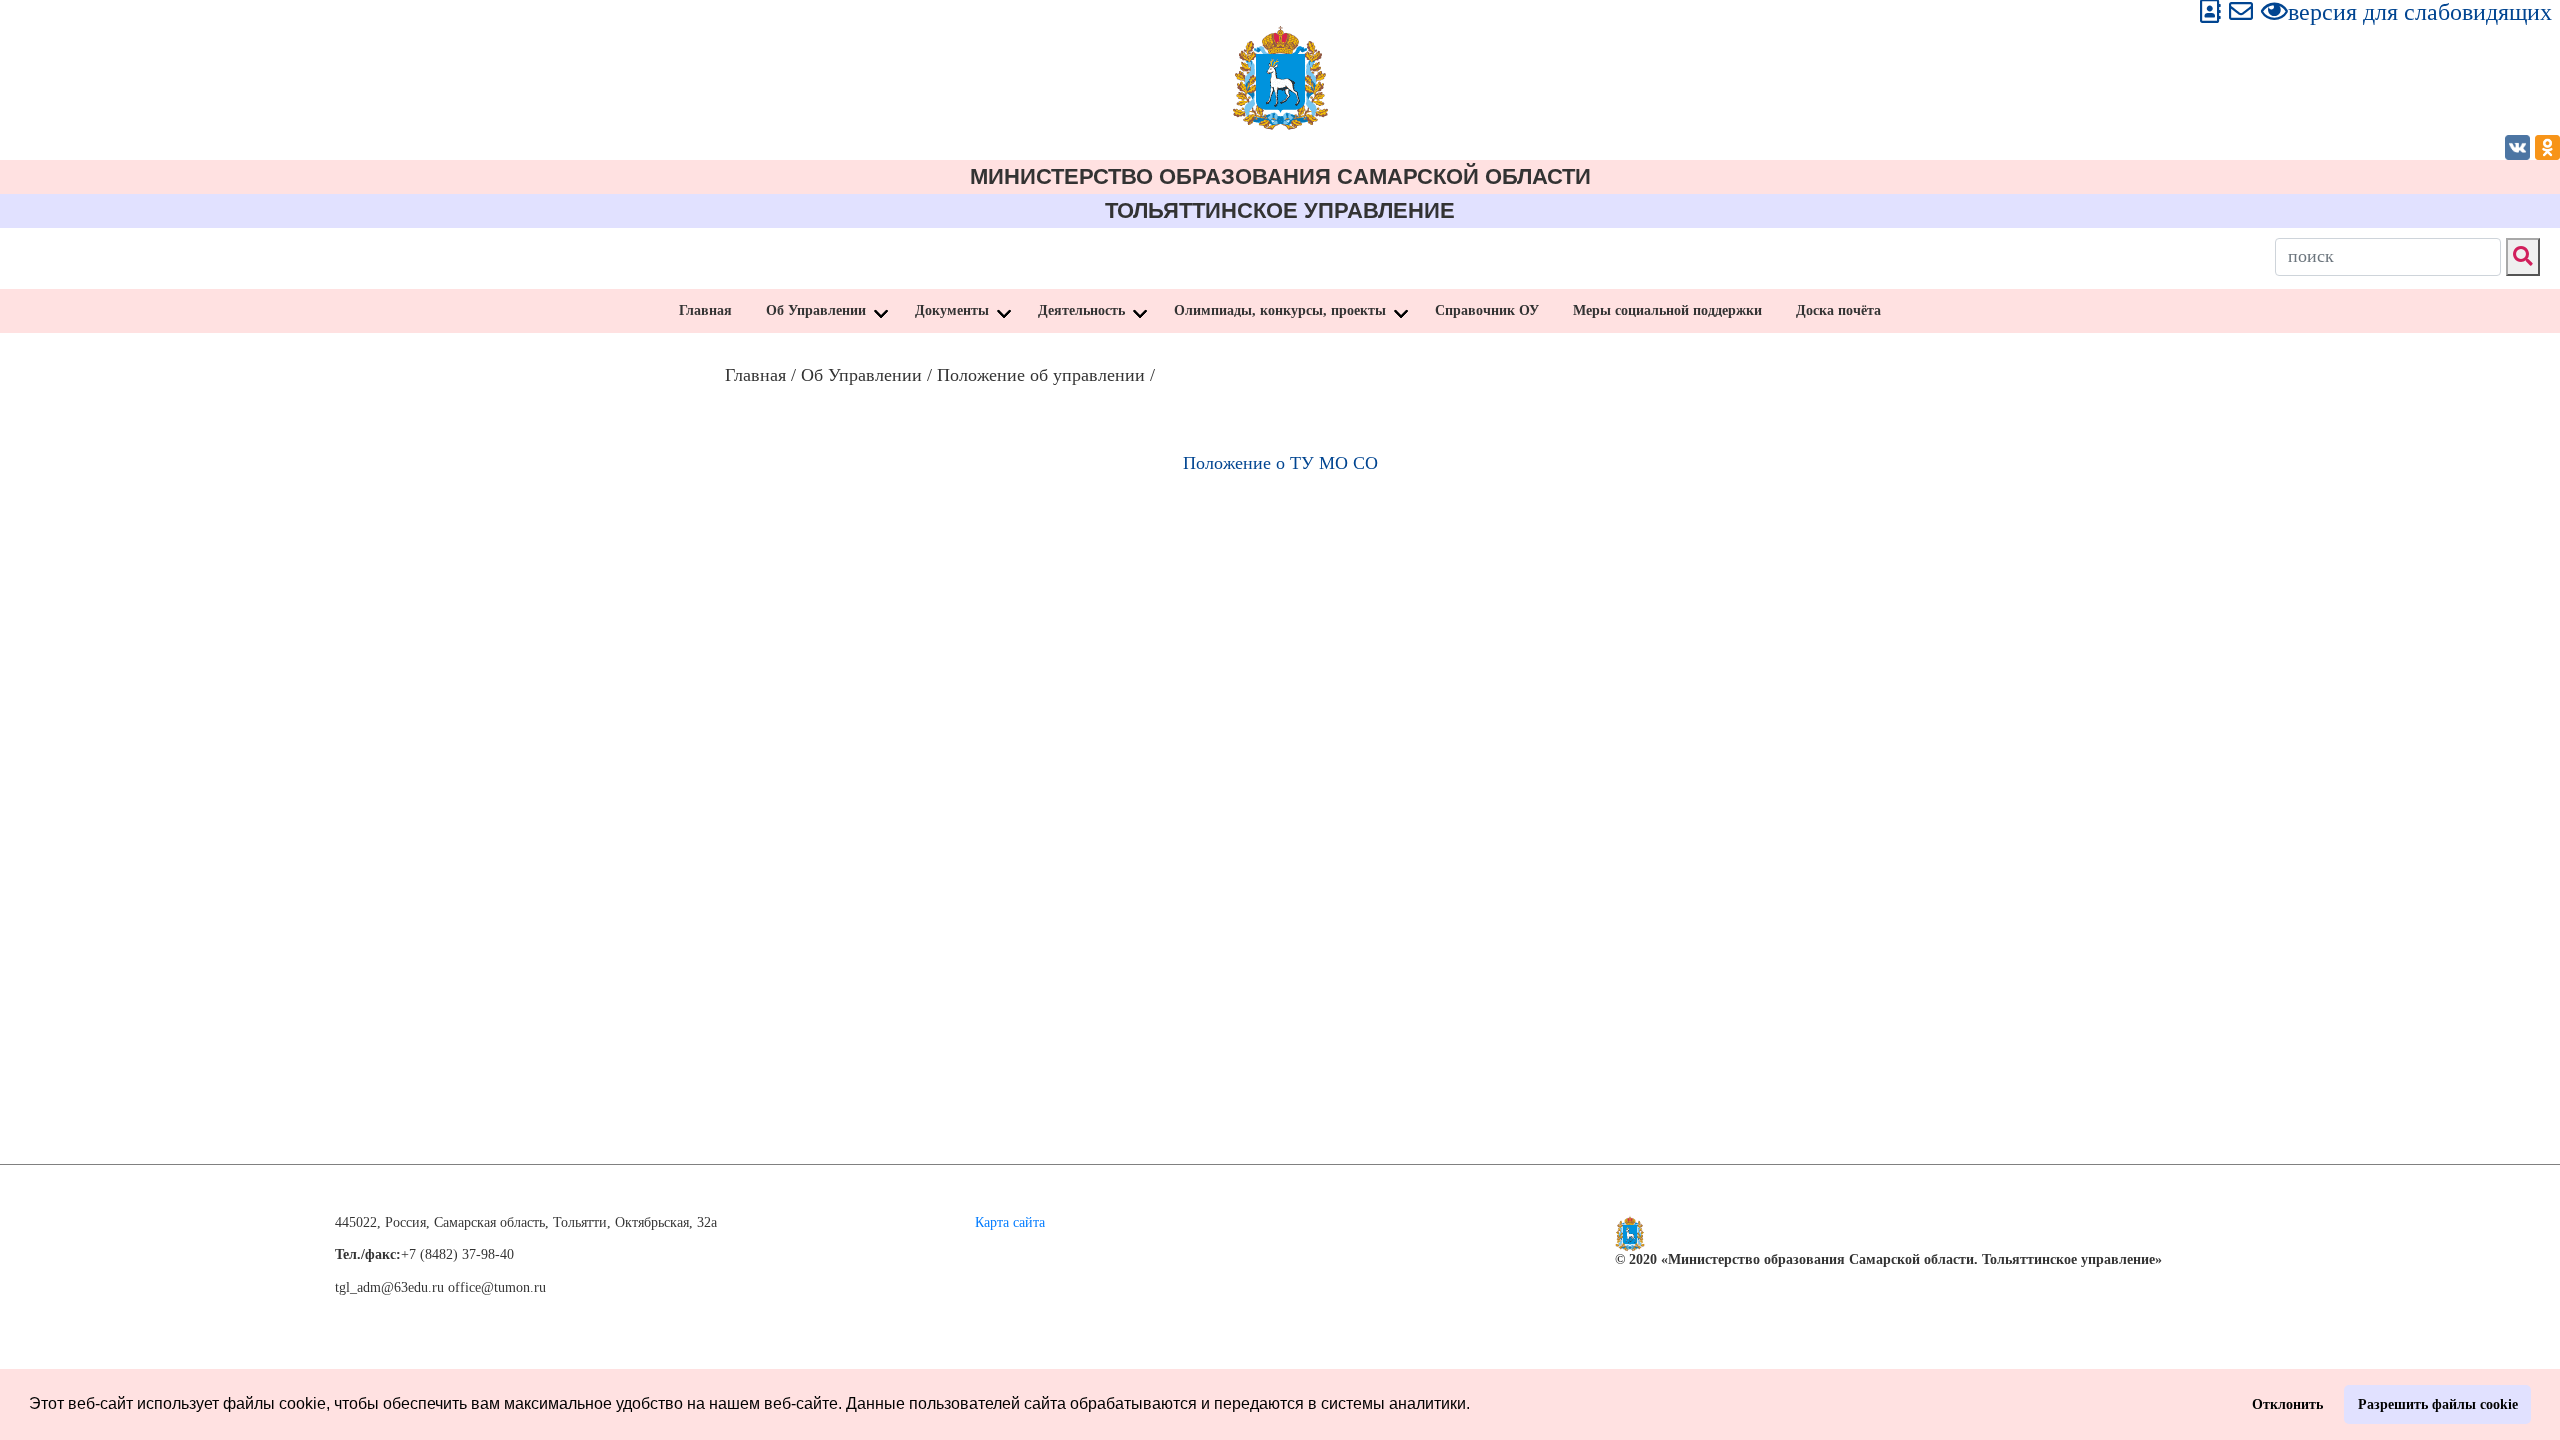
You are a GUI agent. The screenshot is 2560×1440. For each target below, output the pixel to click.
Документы (952, 310)
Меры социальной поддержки (1667, 310)
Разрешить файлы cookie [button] (2438, 1404)
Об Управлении (816, 310)
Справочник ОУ (1487, 310)
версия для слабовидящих (2420, 12)
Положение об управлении (1041, 375)
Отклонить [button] (2287, 1404)
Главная (705, 310)
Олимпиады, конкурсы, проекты (1280, 310)
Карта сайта (1010, 1222)
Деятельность (1081, 310)
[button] (1477, 1406)
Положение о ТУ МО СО (1280, 463)
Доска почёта (1838, 310)
